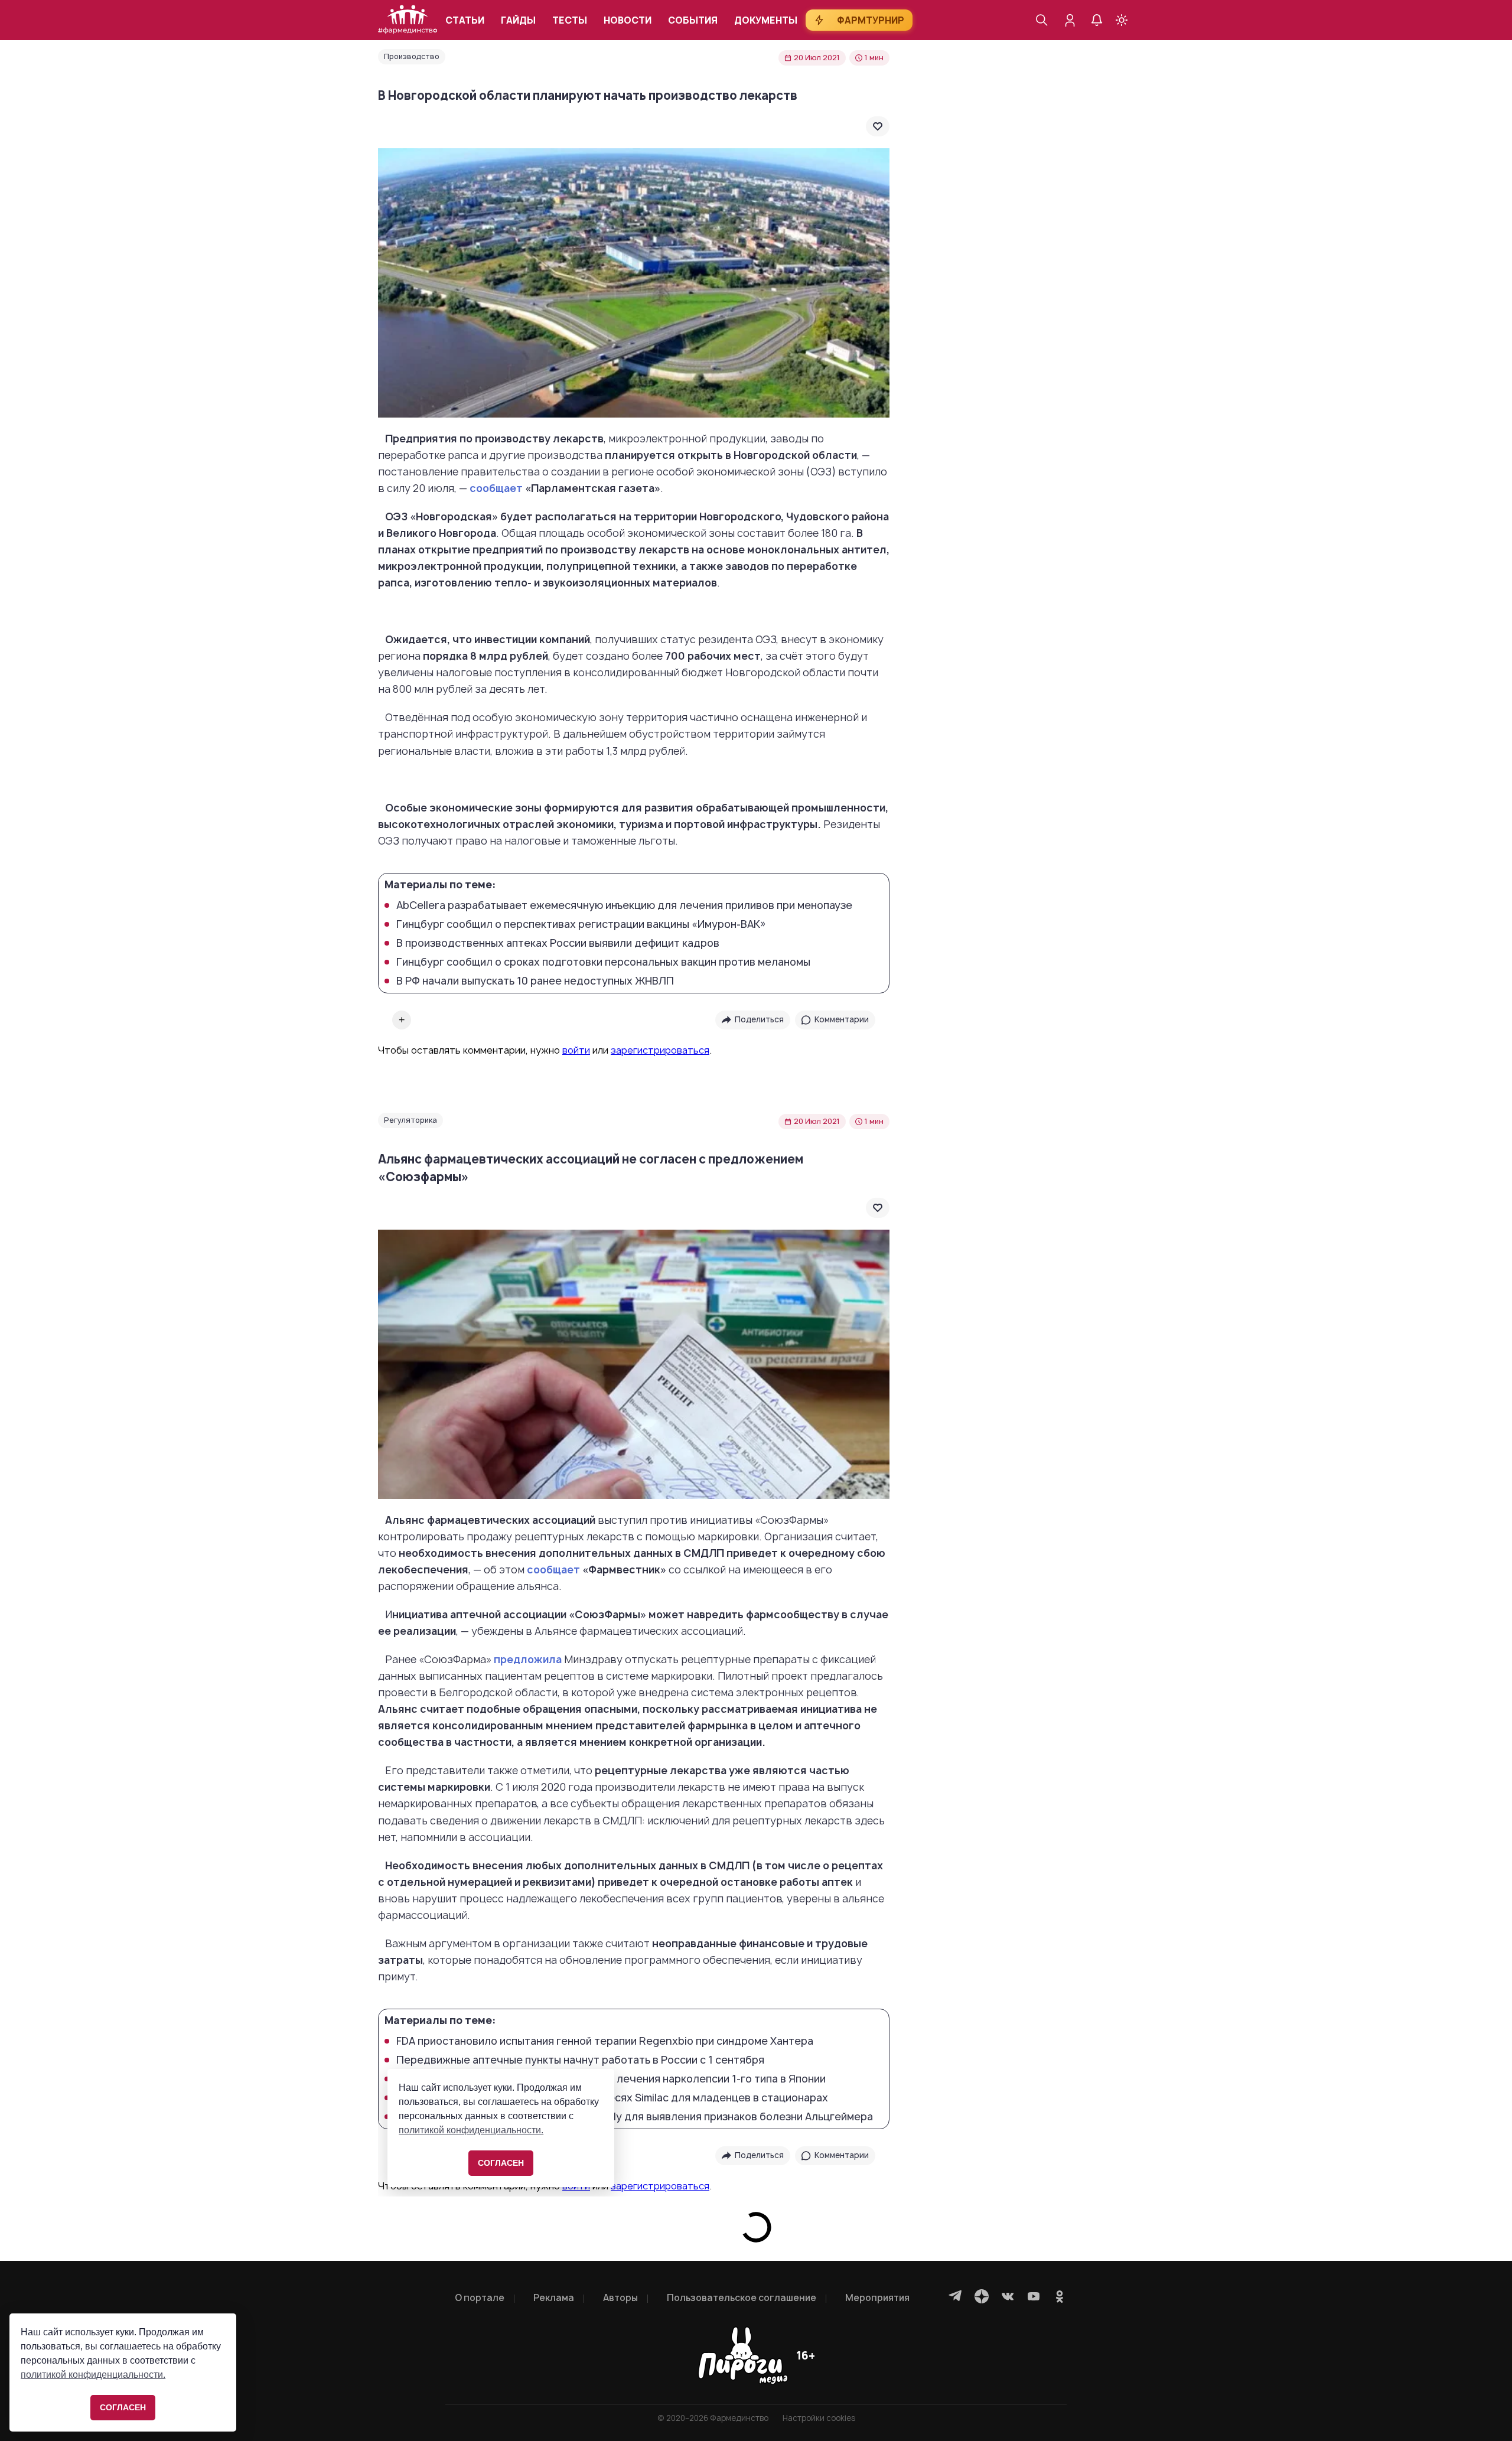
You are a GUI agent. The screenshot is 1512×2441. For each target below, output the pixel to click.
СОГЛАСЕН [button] (123, 2407)
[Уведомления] (1097, 20)
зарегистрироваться (660, 1050)
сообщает (496, 488)
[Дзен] (982, 2296)
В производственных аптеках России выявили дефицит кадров (558, 943)
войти (576, 1050)
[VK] (1008, 2296)
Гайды (518, 20)
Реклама (554, 2298)
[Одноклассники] (1060, 2296)
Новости (628, 20)
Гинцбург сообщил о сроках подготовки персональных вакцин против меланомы (603, 962)
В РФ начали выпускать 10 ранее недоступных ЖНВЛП (535, 981)
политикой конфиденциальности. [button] (93, 2375)
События (693, 20)
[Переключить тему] (1122, 20)
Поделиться (759, 1019)
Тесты (570, 20)
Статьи (465, 20)
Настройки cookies (819, 2418)
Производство (412, 56)
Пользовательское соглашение (742, 2298)
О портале (480, 2298)
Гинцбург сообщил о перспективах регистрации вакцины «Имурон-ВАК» (581, 924)
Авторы (620, 2298)
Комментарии (842, 1019)
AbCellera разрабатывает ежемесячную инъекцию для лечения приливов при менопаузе (624, 905)
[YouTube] (1034, 2296)
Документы (766, 20)
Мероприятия (877, 2298)
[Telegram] (956, 2296)
